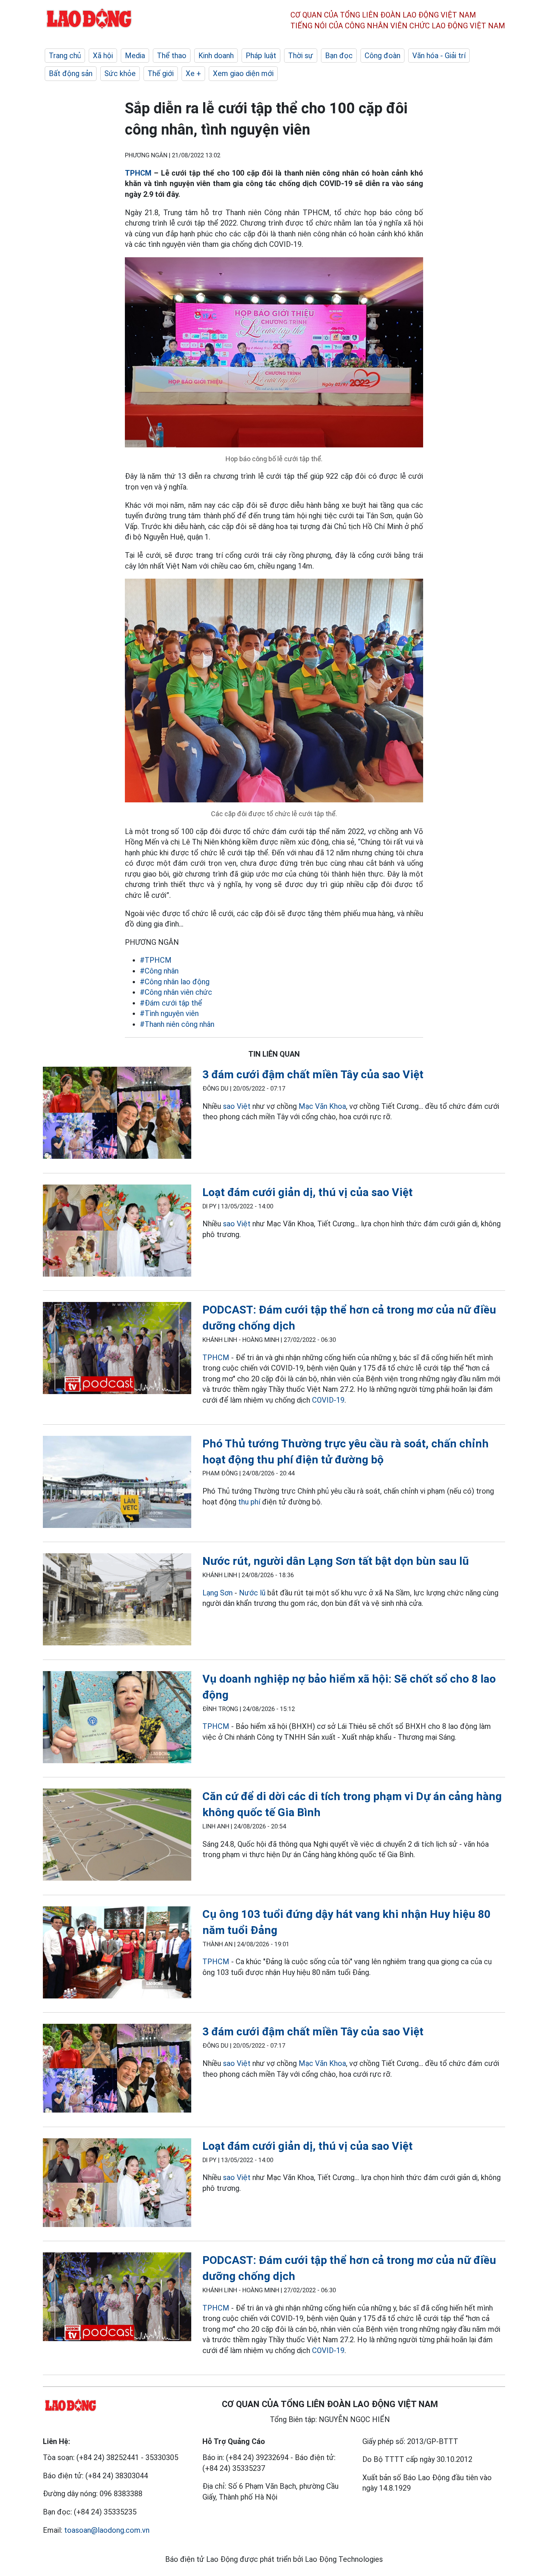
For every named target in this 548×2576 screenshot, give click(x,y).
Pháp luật (261, 56)
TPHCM (138, 173)
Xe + (193, 73)
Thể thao (172, 56)
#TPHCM (156, 960)
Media (135, 56)
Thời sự (301, 56)
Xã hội (103, 56)
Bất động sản (71, 73)
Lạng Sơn (218, 1593)
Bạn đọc (339, 56)
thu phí (249, 1502)
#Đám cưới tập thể (171, 1003)
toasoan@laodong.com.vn (107, 2530)
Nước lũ (252, 1593)
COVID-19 (328, 1400)
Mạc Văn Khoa (322, 1106)
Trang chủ (65, 56)
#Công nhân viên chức (176, 992)
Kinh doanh (216, 56)
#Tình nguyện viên (169, 1013)
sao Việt (237, 1106)
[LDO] (117, 1114)
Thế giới (161, 73)
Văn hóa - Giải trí (439, 56)
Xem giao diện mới (243, 73)
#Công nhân (159, 971)
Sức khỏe (120, 73)
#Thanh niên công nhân (177, 1024)
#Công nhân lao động (175, 982)
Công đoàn (382, 56)
